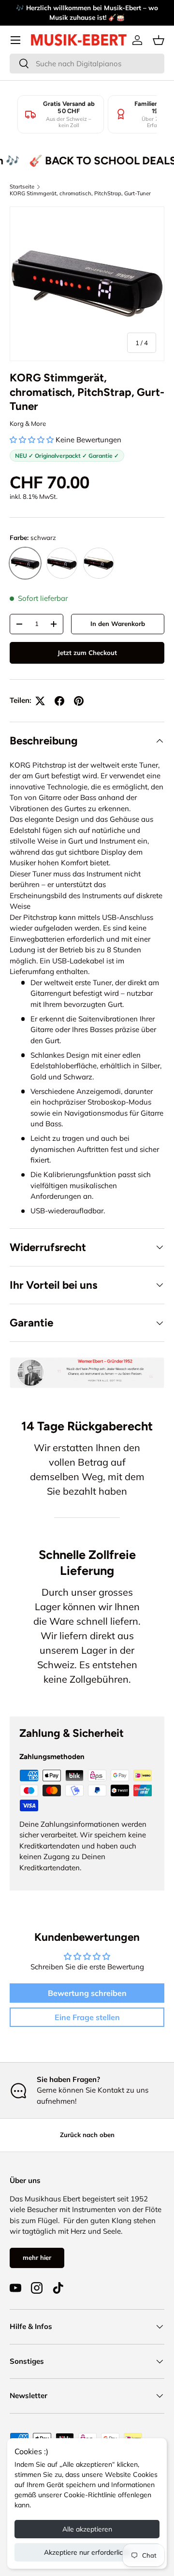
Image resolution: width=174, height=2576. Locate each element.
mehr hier (37, 2257)
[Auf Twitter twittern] (40, 701)
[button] (159, 40)
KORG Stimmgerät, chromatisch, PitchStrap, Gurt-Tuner (80, 193)
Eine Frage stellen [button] (87, 2017)
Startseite (22, 187)
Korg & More (28, 423)
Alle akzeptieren (87, 2529)
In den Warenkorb (118, 624)
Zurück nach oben (87, 2135)
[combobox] (87, 64)
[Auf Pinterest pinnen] (79, 701)
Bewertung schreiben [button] (87, 1993)
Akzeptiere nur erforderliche (87, 2552)
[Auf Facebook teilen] (59, 701)
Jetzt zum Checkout (87, 653)
